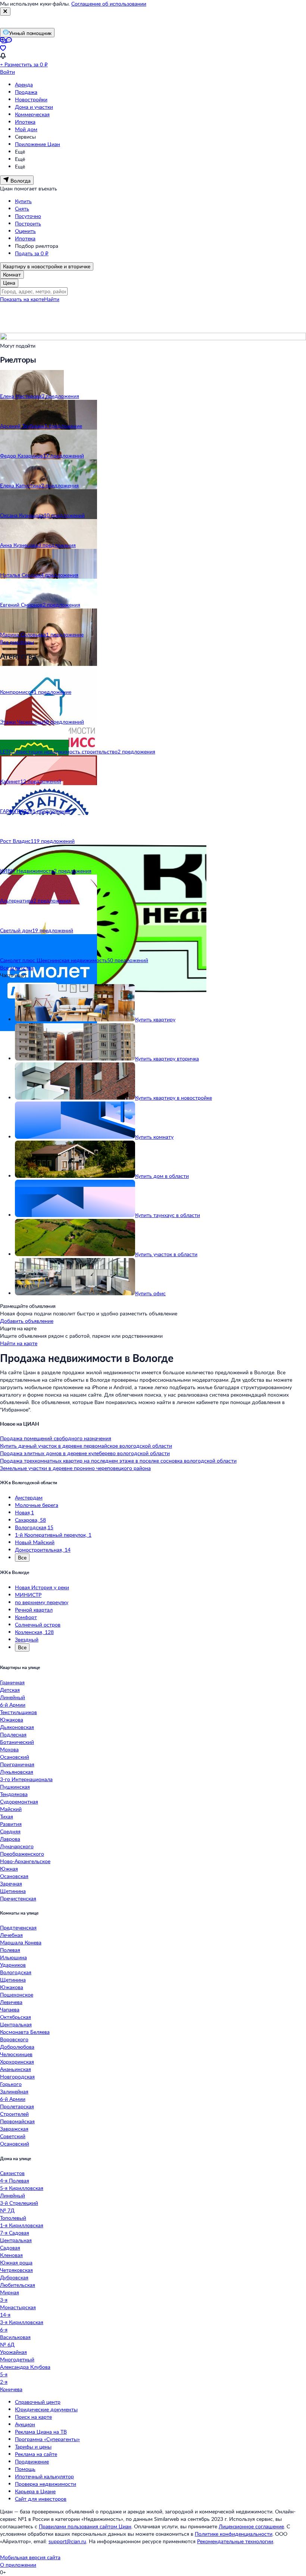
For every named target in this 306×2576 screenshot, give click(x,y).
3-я (4, 2300)
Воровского (14, 2039)
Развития (11, 1824)
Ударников (13, 1965)
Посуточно (28, 216)
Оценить (25, 231)
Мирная (10, 2292)
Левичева (11, 2002)
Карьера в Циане (35, 2491)
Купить (23, 201)
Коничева (11, 2389)
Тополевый (13, 2218)
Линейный (13, 1697)
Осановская (14, 1876)
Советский (13, 2136)
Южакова (12, 1720)
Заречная (11, 1883)
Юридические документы (46, 2409)
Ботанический (17, 1742)
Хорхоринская (17, 2062)
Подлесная (13, 1734)
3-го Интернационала (26, 1779)
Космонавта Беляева (25, 2032)
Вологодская (16, 1972)
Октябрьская (15, 2017)
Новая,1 (24, 1512)
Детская (10, 1690)
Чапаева (10, 2009)
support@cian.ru (67, 2541)
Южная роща (16, 2262)
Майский (11, 1809)
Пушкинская (15, 1787)
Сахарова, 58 (30, 1520)
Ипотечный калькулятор (44, 2476)
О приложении (18, 2565)
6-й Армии (13, 1705)
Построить (28, 223)
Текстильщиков (18, 1712)
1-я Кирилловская (22, 2225)
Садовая (10, 2248)
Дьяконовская (17, 1727)
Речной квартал (34, 1610)
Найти (52, 299)
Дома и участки (34, 107)
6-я (4, 2330)
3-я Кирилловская (22, 2322)
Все (22, 1557)
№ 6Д (7, 2344)
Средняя (10, 1831)
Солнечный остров (38, 1624)
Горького (11, 2084)
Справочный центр (38, 2402)
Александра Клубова (25, 2367)
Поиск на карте (33, 2417)
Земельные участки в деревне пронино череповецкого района (75, 1468)
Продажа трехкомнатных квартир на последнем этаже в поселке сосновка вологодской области (118, 1461)
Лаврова (10, 1839)
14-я (5, 2315)
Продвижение (32, 2461)
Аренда (24, 84)
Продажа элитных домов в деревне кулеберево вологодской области (85, 1453)
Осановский (15, 1757)
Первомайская (17, 2121)
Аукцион (25, 2424)
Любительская (18, 2285)
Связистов (12, 2173)
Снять (22, 208)
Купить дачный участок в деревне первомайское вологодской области (86, 1446)
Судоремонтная (19, 1801)
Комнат (12, 274)
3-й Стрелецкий (19, 2203)
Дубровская (14, 2277)
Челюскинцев (16, 2054)
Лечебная (11, 1935)
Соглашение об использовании (109, 4)
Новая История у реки (42, 1587)
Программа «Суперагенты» (47, 2439)
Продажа (26, 92)
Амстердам (29, 1497)
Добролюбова (17, 2047)
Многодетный (17, 2359)
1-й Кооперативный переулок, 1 (53, 1535)
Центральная (16, 2024)
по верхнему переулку (42, 1602)
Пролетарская (17, 2106)
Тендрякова (14, 1794)
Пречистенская (18, 1898)
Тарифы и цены (33, 2447)
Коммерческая (32, 114)
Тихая (7, 1816)
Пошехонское (17, 1995)
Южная (9, 1869)
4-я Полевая (15, 2180)
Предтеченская (18, 1927)
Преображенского (22, 1854)
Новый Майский (35, 1542)
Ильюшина (13, 1957)
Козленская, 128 (34, 1632)
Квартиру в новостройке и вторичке (47, 266)
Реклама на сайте (36, 2454)
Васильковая (15, 2337)
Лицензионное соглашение (251, 2526)
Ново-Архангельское (25, 1861)
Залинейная (14, 2091)
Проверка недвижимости (46, 2484)
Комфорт (26, 1617)
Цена (9, 283)
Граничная (12, 1682)
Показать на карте (22, 299)
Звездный (27, 1639)
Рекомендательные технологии (235, 2541)
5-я (4, 2374)
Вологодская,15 (34, 1527)
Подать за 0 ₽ (32, 253)
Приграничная (17, 1764)
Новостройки (31, 99)
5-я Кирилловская (22, 2188)
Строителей (14, 2114)
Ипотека (25, 122)
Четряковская (16, 2270)
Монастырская (18, 2307)
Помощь (25, 2469)
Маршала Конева (21, 1942)
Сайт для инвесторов (41, 2499)
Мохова (9, 1749)
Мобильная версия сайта (30, 2557)
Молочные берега (37, 1505)
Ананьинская (15, 2069)
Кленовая (11, 2255)
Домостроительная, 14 (43, 1550)
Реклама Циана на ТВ (41, 2432)
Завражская (14, 2129)
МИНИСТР (28, 1595)
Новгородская (17, 2076)
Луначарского (17, 1846)
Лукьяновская (17, 1772)
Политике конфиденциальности (234, 2534)
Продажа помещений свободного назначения (56, 1438)
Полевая (10, 1950)
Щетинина (13, 1891)
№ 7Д (7, 2210)
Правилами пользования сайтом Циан (85, 2526)
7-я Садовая (15, 2233)
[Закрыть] (5, 12)
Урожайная (13, 2352)
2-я (4, 2382)
